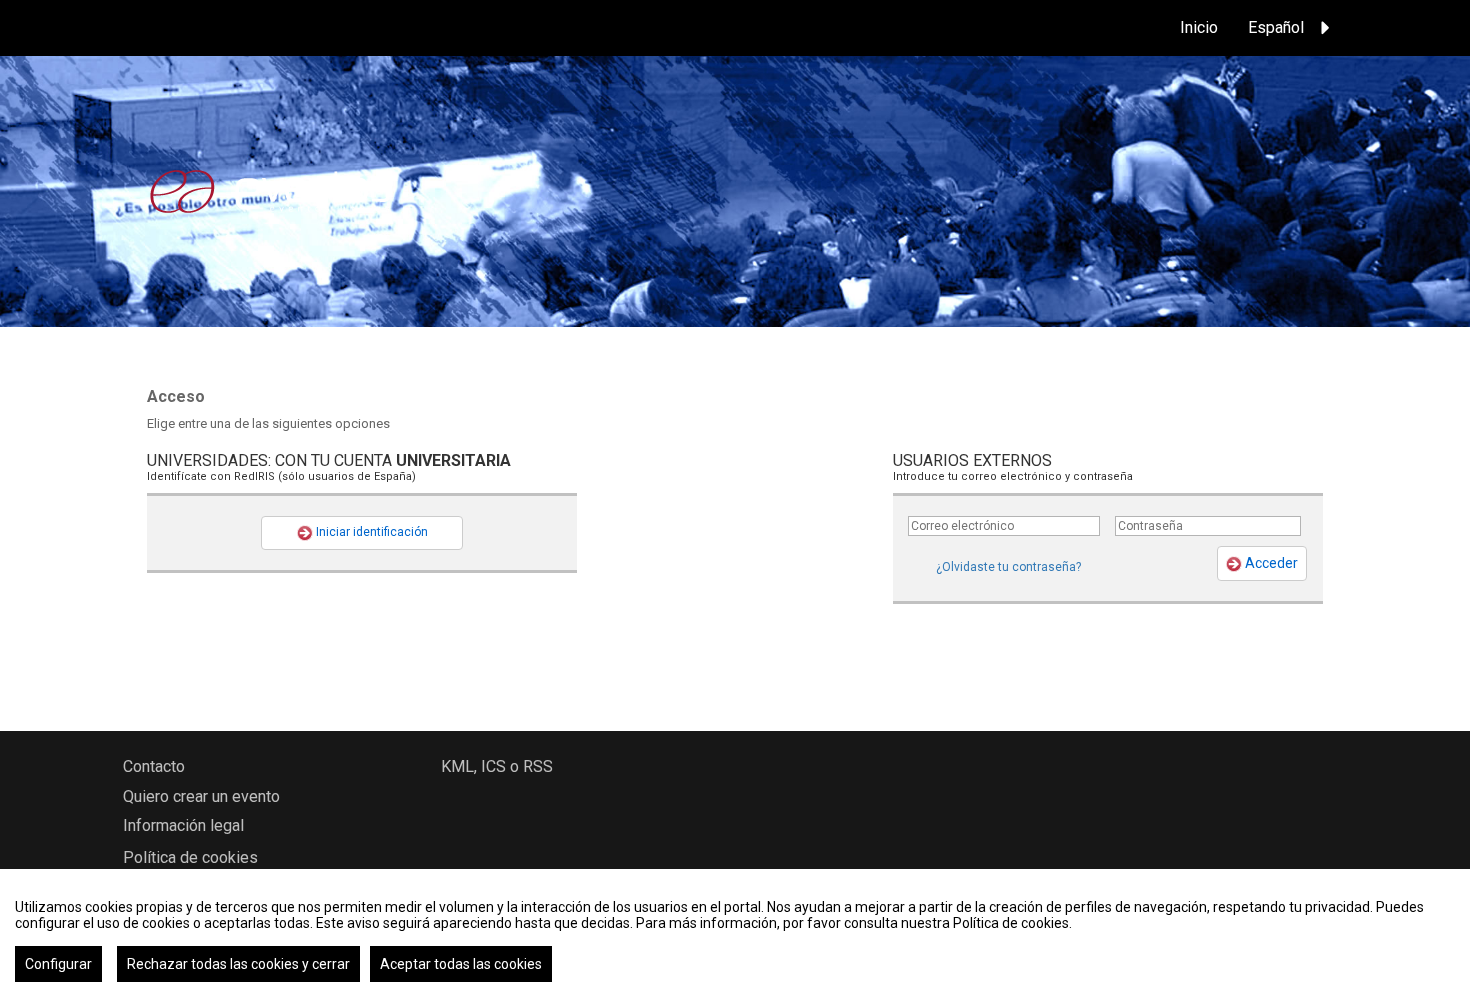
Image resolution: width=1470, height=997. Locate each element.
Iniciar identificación (370, 532)
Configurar (58, 964)
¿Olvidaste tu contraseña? (1008, 567)
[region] (735, 933)
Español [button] (1276, 27)
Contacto (154, 766)
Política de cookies (190, 857)
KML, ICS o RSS (497, 766)
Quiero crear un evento (201, 796)
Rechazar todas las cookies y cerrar (238, 964)
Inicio (1199, 27)
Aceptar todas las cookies (461, 964)
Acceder (1270, 563)
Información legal (183, 825)
